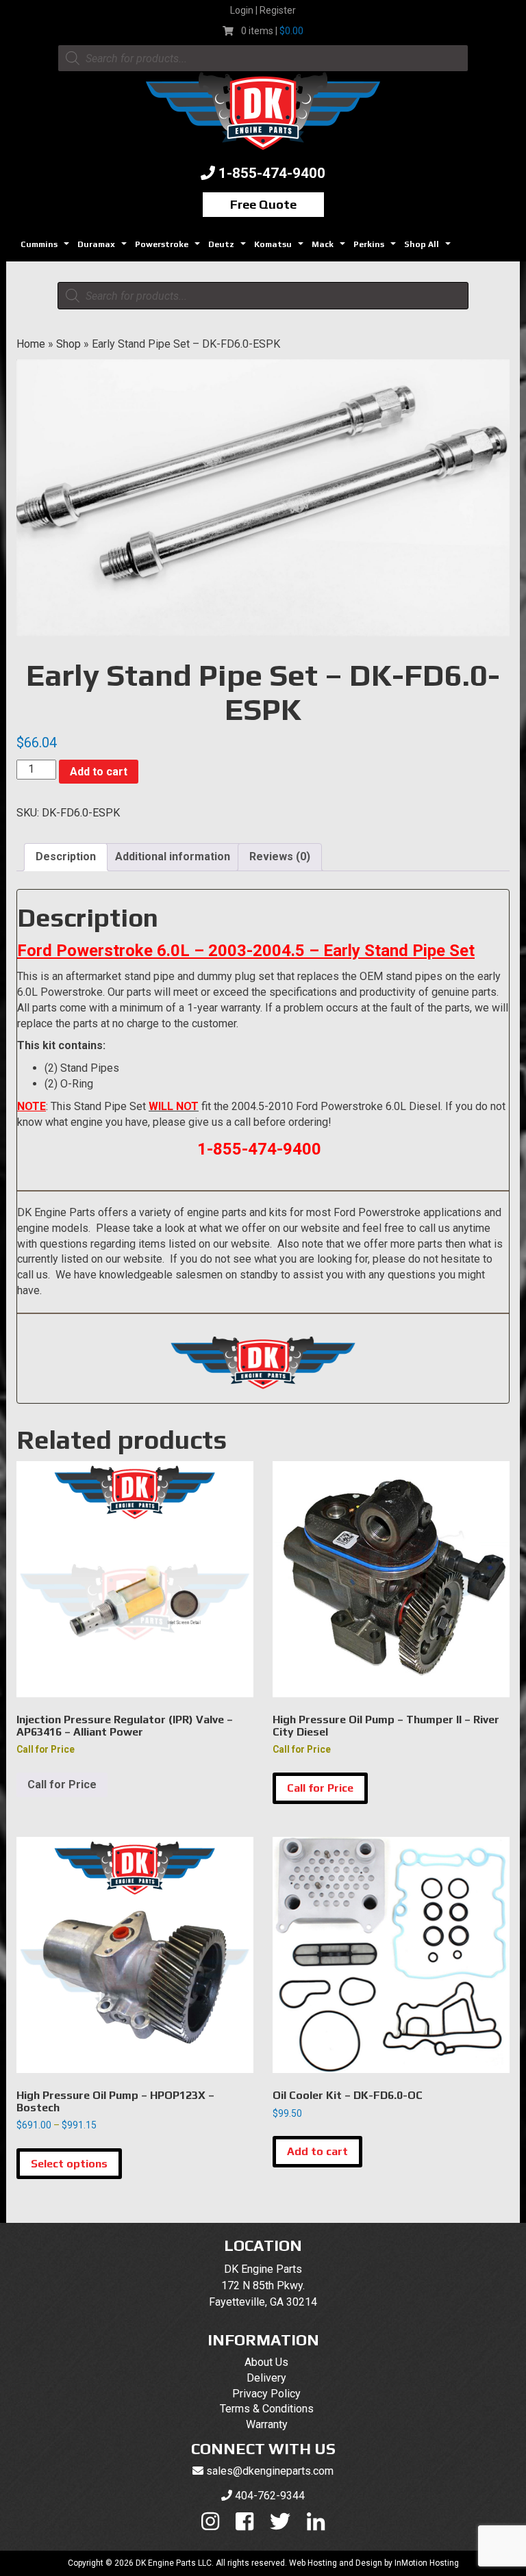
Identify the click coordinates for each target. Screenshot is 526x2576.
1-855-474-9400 (272, 173)
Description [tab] (66, 856)
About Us (266, 2362)
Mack (330, 248)
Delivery (266, 2378)
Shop (68, 344)
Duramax (104, 248)
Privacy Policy (266, 2394)
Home (31, 344)
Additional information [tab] (173, 856)
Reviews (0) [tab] (280, 856)
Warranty (267, 2424)
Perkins (376, 248)
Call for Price (62, 1785)
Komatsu (280, 248)
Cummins (47, 248)
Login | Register (263, 10)
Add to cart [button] (317, 2151)
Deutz (229, 248)
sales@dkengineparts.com (270, 2471)
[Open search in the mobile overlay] (263, 58)
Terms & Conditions (267, 2409)
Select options (69, 2164)
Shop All (429, 248)
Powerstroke (169, 248)
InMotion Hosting (427, 2563)
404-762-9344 (270, 2496)
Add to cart (99, 772)
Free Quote (263, 204)
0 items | (272, 31)
